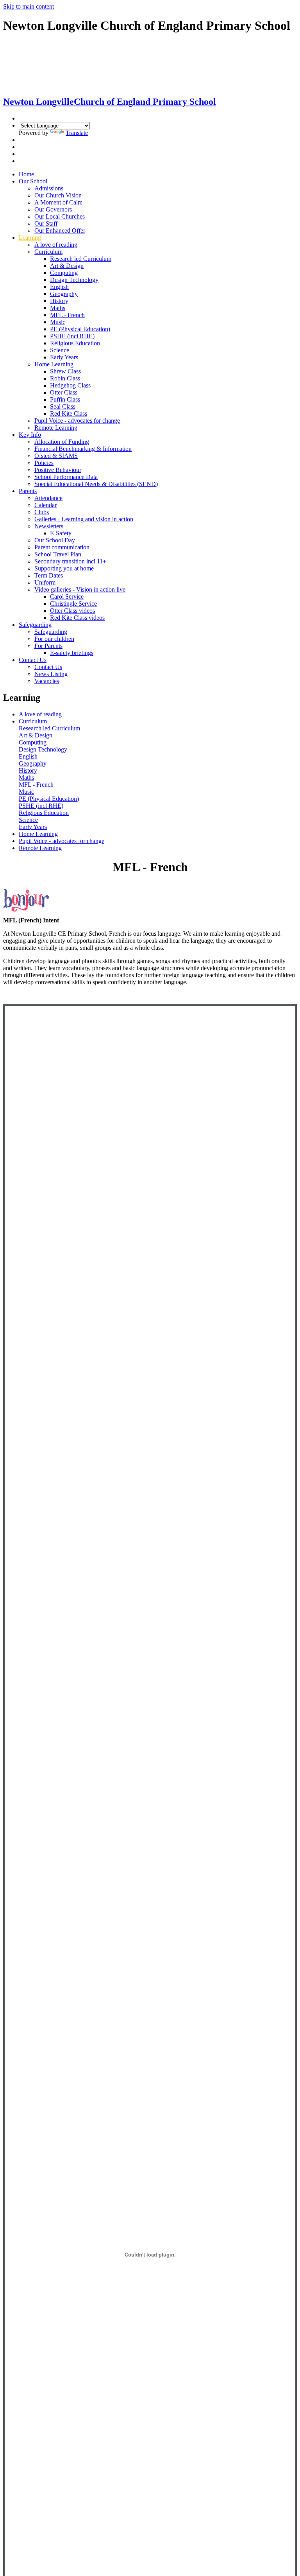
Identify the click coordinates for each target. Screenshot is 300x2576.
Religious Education (75, 343)
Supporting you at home (64, 568)
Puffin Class (65, 399)
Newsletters (49, 526)
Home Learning (54, 364)
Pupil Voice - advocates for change (77, 421)
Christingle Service (73, 604)
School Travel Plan (58, 554)
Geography (64, 294)
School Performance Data (66, 477)
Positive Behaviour (58, 470)
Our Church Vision (58, 195)
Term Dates (49, 575)
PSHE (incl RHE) (72, 336)
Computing (64, 273)
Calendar (46, 505)
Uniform (45, 582)
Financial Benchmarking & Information (83, 449)
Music (58, 322)
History (59, 301)
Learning (30, 238)
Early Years (64, 357)
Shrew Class (65, 371)
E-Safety (61, 533)
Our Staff (46, 223)
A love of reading (56, 245)
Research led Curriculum (81, 259)
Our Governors (53, 209)
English (59, 287)
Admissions (49, 188)
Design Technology (74, 280)
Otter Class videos (72, 611)
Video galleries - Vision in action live (80, 589)
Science (60, 350)
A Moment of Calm (58, 202)
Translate (77, 133)
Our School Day (55, 540)
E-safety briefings (72, 653)
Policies (44, 463)
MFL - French (67, 315)
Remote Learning (56, 428)
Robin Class (65, 378)
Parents (28, 491)
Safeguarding (35, 625)
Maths (58, 308)
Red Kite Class (69, 413)
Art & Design (67, 266)
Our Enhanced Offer (60, 231)
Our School (33, 181)
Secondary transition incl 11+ (70, 561)
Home (26, 174)
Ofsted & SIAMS (56, 456)
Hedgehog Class (70, 385)
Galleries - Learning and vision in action (84, 519)
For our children (54, 639)
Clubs (42, 512)
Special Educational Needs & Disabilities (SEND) (96, 484)
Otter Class (64, 392)
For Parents (48, 646)
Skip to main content (29, 6)
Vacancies (47, 681)
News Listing (51, 674)
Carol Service (67, 596)
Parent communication (62, 547)
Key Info (30, 435)
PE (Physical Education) (80, 329)
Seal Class (63, 406)
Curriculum (48, 252)
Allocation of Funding (62, 442)
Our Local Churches (60, 216)
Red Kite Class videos (77, 618)
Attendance (48, 498)
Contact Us (33, 660)
